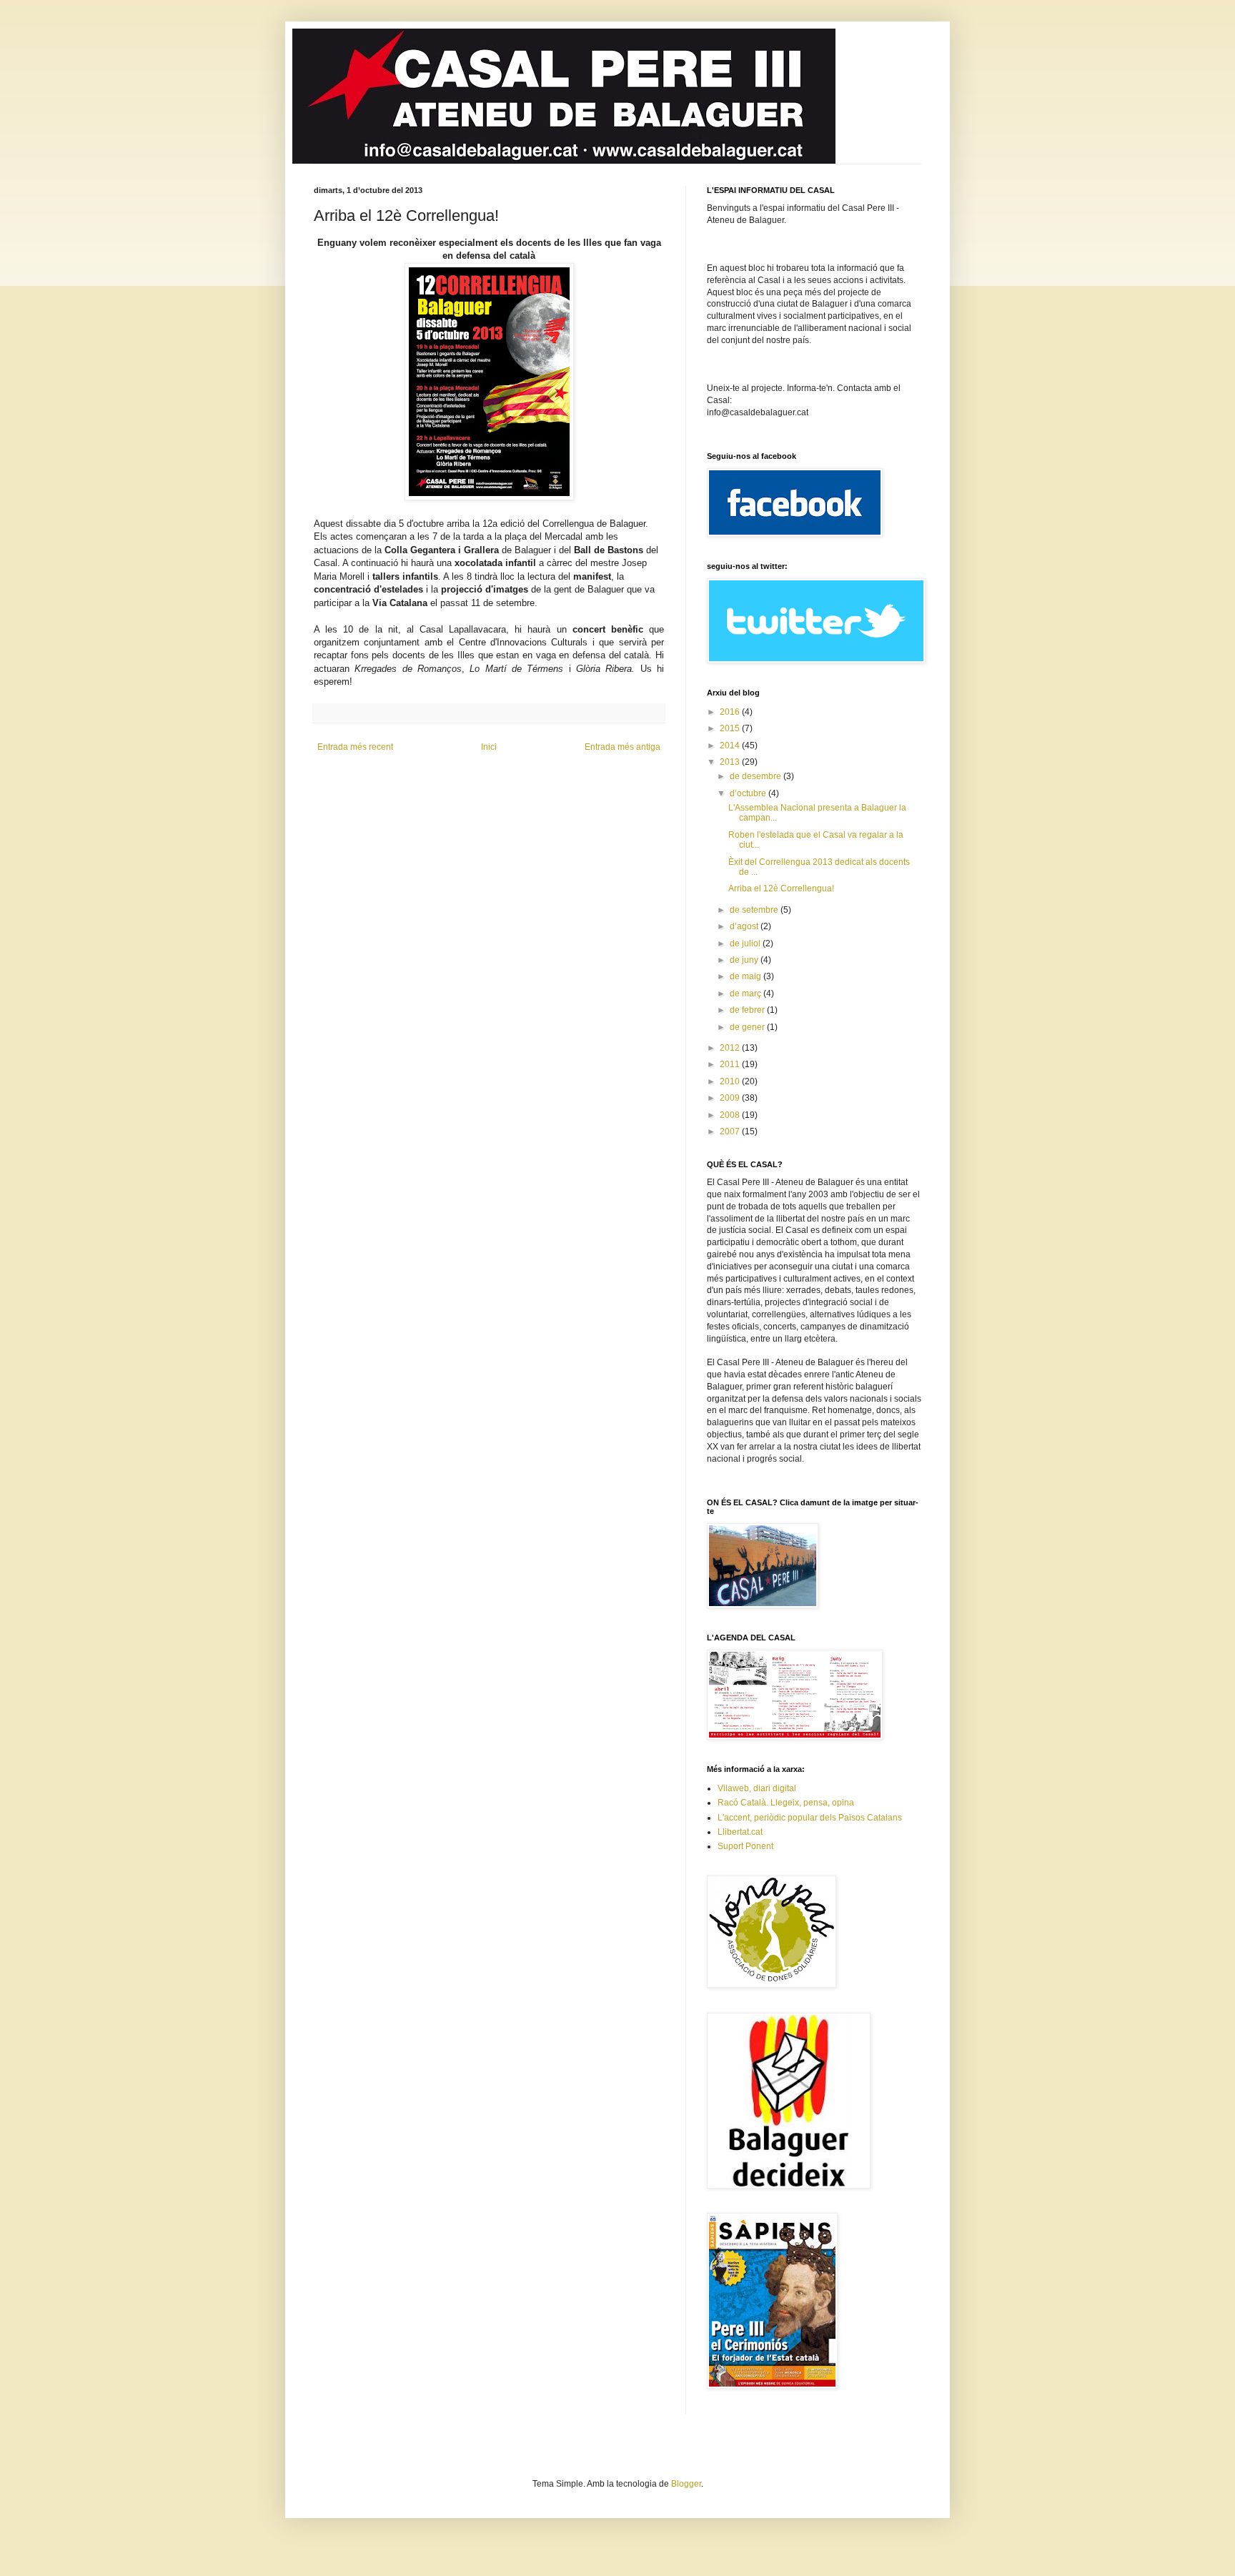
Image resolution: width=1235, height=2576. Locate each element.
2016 (731, 712)
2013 (731, 762)
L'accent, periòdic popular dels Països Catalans (810, 1818)
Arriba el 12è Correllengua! (781, 888)
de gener (748, 1027)
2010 (731, 1081)
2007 (731, 1131)
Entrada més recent (355, 747)
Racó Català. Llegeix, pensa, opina (786, 1803)
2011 (731, 1064)
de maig (747, 976)
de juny (745, 960)
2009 (731, 1098)
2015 (731, 728)
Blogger (686, 2484)
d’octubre (749, 793)
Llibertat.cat (740, 1832)
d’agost (745, 926)
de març (747, 994)
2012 (731, 1048)
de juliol (746, 943)
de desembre (757, 776)
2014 (731, 745)
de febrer (748, 1010)
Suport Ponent (745, 1846)
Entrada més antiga (623, 747)
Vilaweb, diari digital (757, 1788)
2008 (731, 1115)
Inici (489, 747)
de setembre (755, 910)
